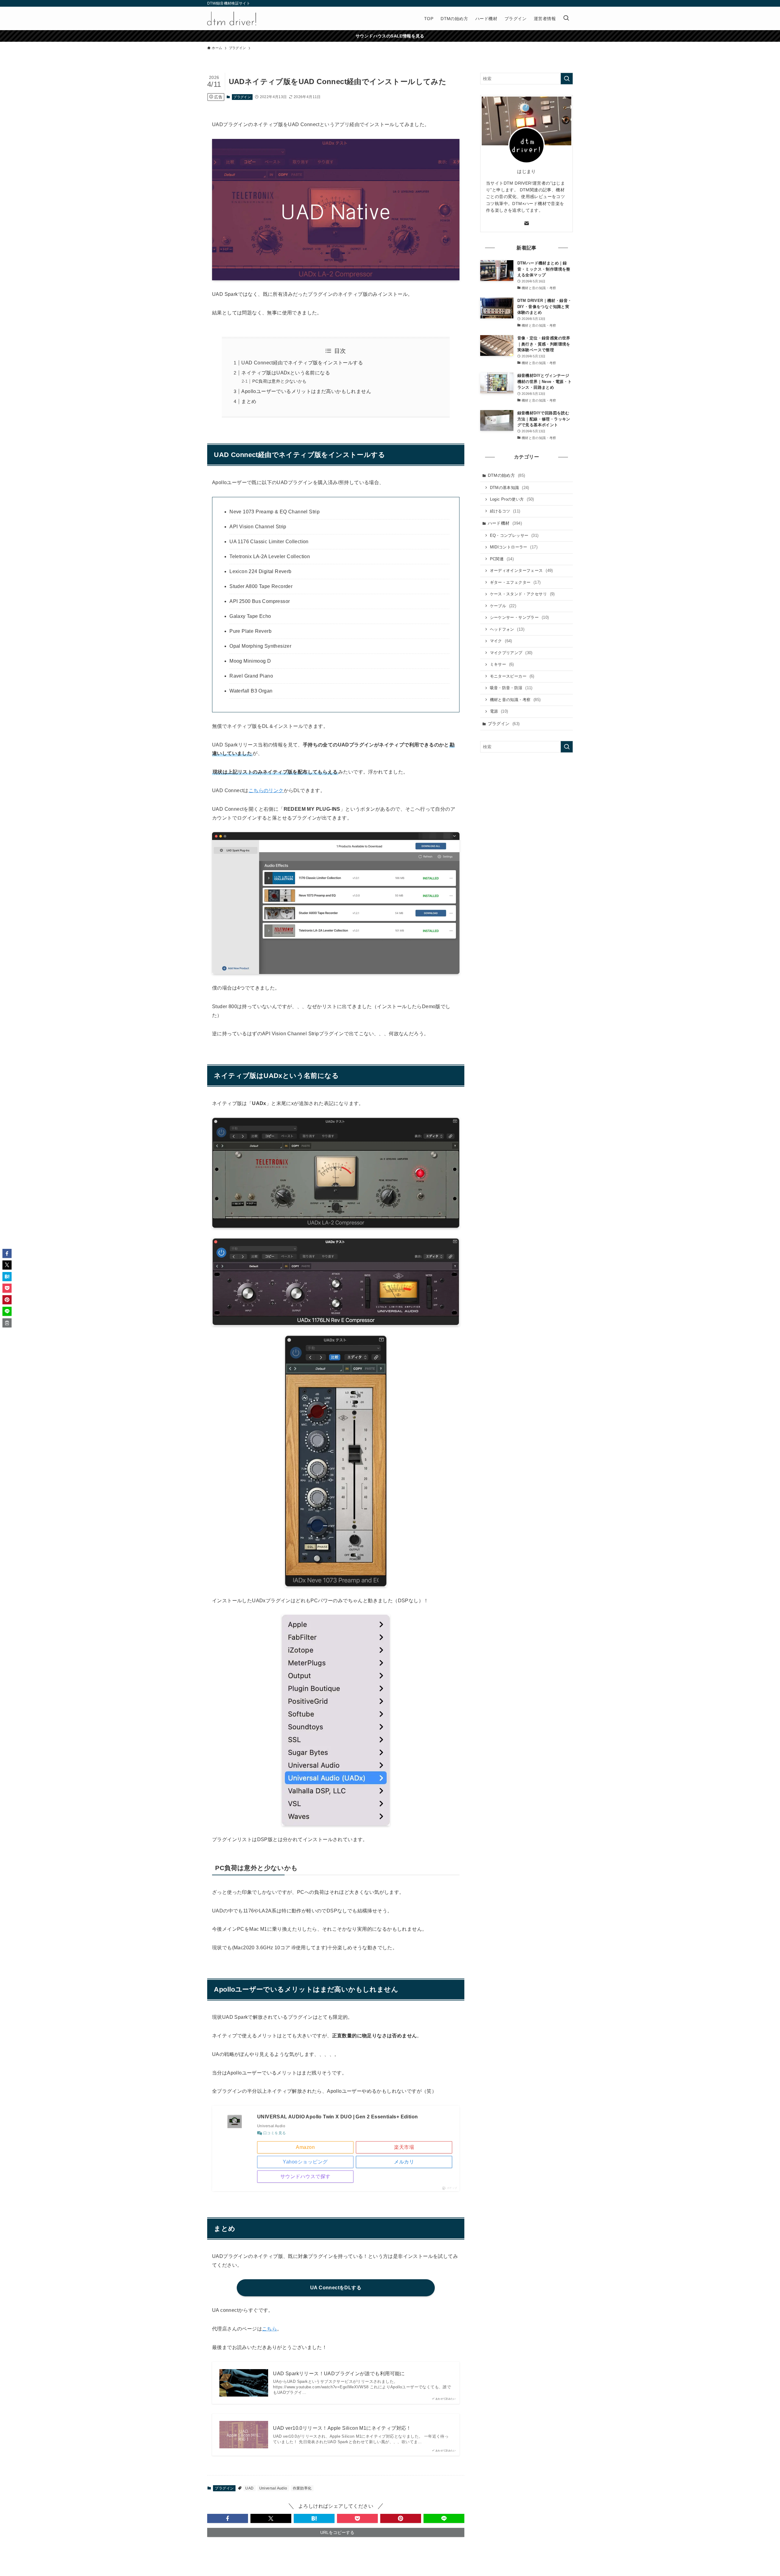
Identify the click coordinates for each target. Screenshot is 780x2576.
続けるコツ (505, 511)
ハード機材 (505, 523)
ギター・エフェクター (515, 582)
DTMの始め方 (507, 475)
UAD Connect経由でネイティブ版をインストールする (302, 363)
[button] (228, 2518)
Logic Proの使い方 (512, 499)
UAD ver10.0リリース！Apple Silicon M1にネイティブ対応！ (342, 2428)
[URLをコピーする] (7, 1323)
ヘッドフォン (507, 629)
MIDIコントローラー (514, 547)
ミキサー (502, 664)
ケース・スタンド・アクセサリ (522, 594)
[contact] (526, 223)
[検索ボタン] (566, 18)
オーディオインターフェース (521, 570)
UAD (249, 2488)
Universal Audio (273, 2488)
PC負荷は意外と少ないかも (279, 381)
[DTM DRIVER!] (232, 18)
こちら (269, 2329)
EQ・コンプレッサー (514, 535)
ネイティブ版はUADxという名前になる (286, 373)
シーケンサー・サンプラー (519, 617)
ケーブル (503, 606)
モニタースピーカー (512, 676)
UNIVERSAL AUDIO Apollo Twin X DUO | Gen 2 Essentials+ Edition (337, 2117)
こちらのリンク (266, 790)
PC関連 (502, 559)
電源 (499, 711)
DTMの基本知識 (510, 488)
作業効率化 (302, 2488)
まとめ (249, 401)
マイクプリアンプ (511, 653)
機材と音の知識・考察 (515, 700)
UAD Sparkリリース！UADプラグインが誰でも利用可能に (339, 2374)
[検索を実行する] (567, 79)
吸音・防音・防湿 (511, 688)
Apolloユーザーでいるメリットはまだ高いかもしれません (306, 391)
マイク (501, 641)
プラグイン (242, 97)
